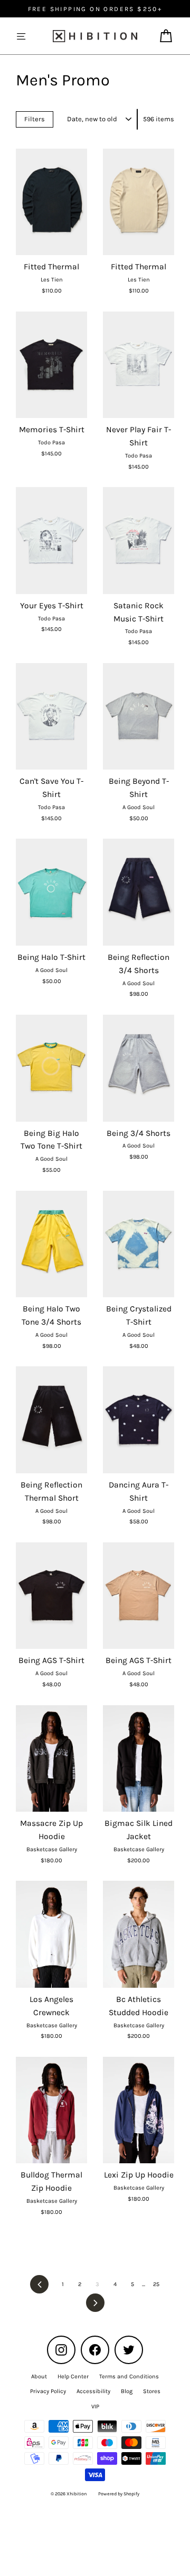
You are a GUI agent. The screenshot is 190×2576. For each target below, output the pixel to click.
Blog (127, 2391)
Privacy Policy (48, 2391)
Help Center (73, 2376)
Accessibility (93, 2391)
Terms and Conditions (129, 2376)
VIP (95, 2407)
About (39, 2376)
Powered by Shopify (119, 2494)
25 (156, 2284)
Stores (152, 2391)
